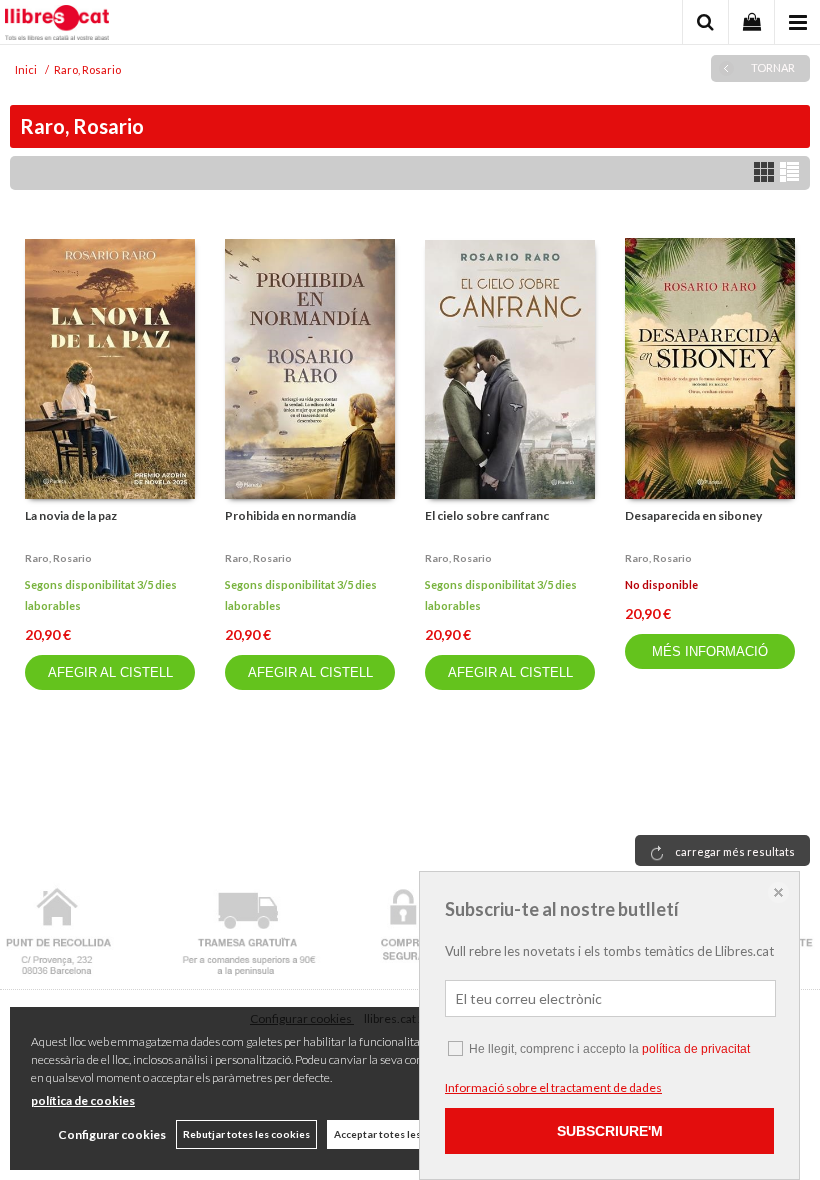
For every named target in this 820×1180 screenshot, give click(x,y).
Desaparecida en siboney (693, 515)
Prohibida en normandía (290, 515)
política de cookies (83, 1100)
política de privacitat (696, 1049)
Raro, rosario (58, 558)
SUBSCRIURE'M (610, 1131)
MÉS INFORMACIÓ (710, 651)
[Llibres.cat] (57, 25)
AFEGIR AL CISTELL (110, 672)
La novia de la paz (71, 515)
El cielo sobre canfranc (487, 515)
